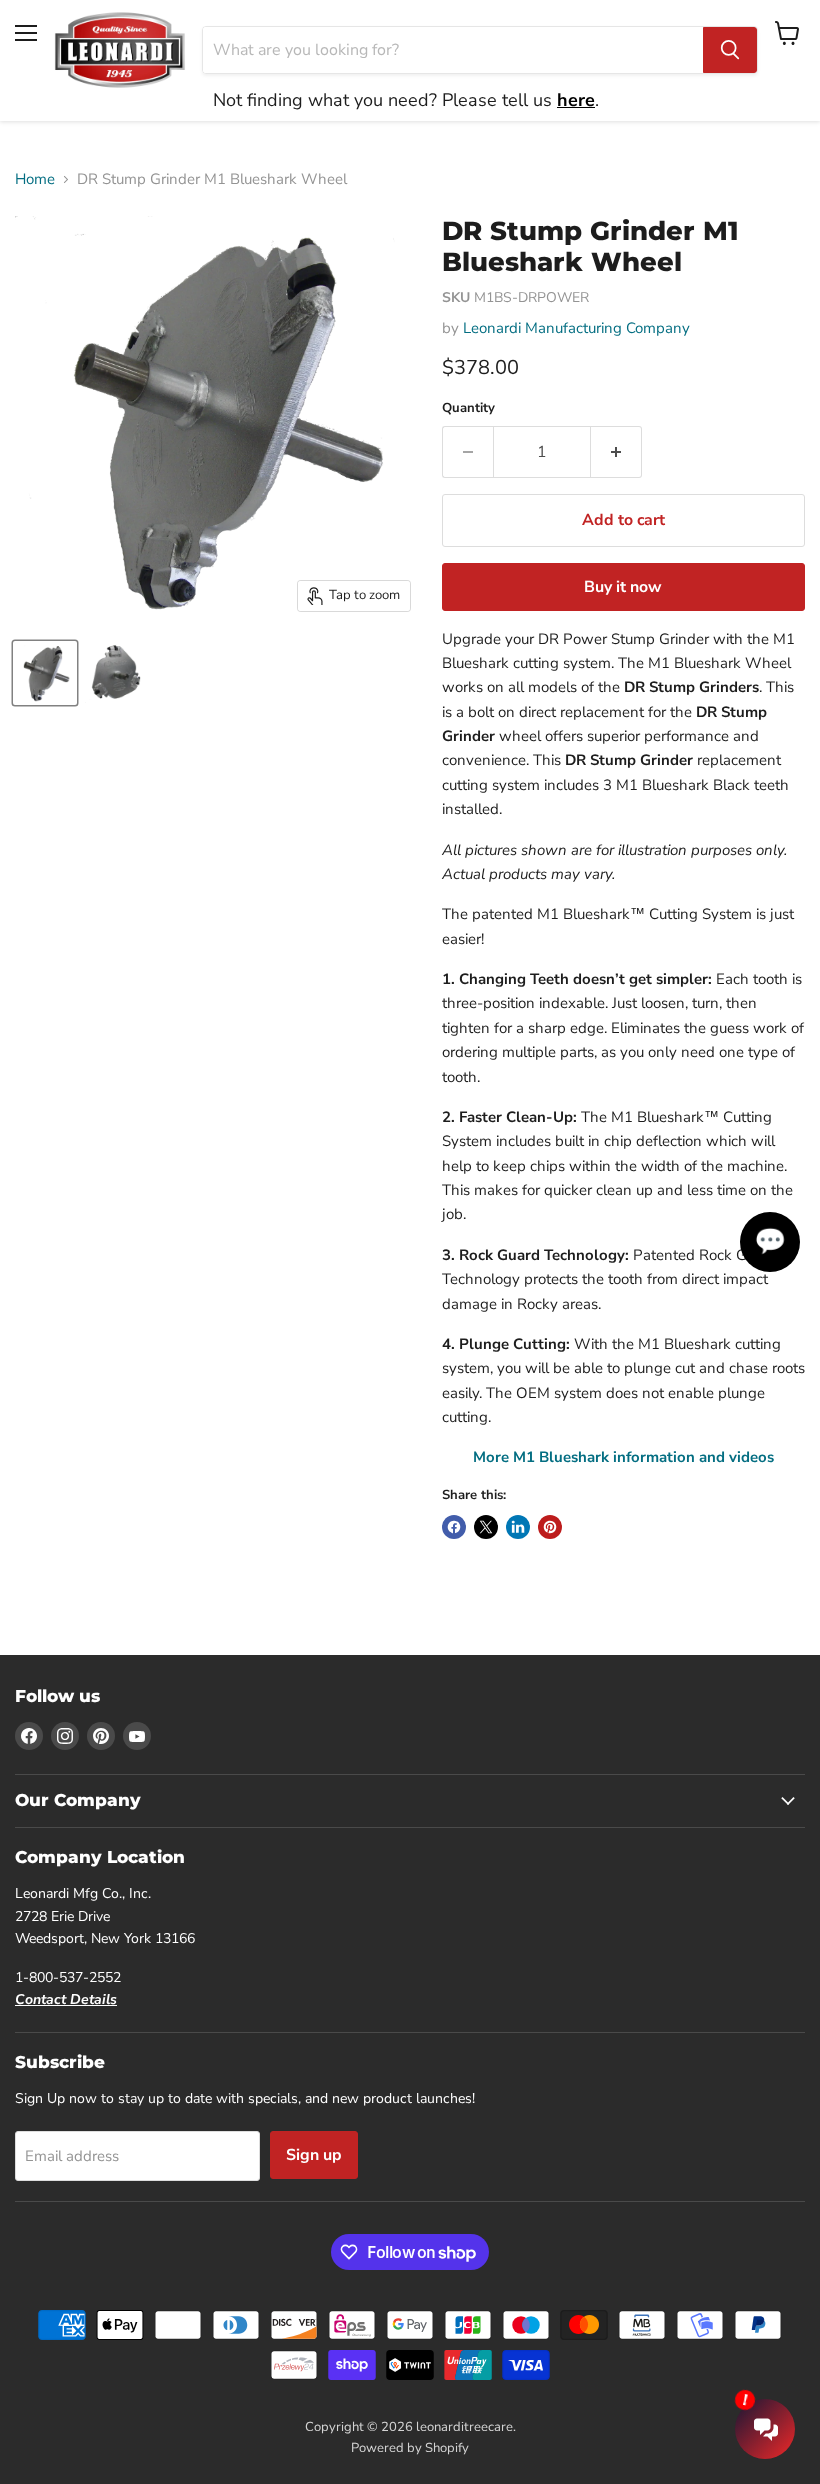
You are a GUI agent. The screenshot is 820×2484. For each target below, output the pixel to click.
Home (35, 179)
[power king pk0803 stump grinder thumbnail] (45, 673)
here (576, 100)
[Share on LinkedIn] (518, 1527)
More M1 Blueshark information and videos (623, 1457)
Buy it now (623, 587)
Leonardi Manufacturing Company (576, 328)
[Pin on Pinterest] (550, 1527)
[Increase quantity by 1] (616, 452)
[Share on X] (486, 1527)
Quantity (468, 408)
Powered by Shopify (410, 2448)
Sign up (314, 2155)
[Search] (730, 50)
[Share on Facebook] (454, 1527)
